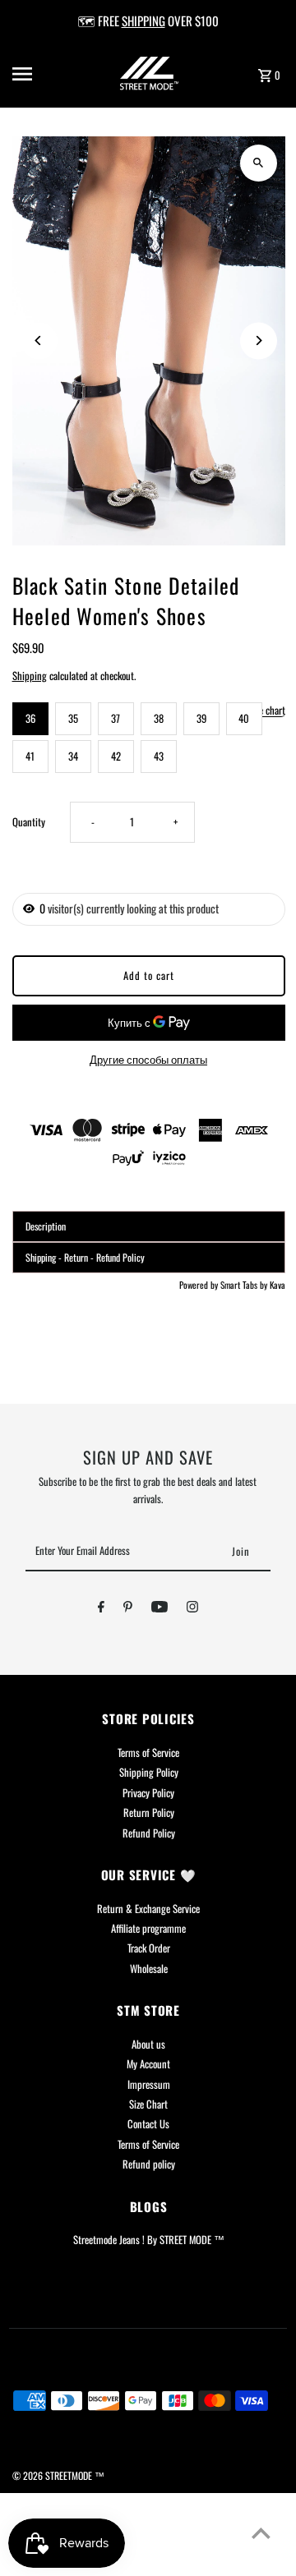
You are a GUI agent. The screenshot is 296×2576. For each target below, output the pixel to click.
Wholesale (149, 1969)
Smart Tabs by (245, 1285)
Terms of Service (148, 1753)
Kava (277, 1285)
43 (159, 756)
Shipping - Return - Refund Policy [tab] (85, 1257)
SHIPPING (143, 21)
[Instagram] (192, 1609)
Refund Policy (149, 1833)
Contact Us (148, 2124)
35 (73, 718)
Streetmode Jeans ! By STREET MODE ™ (149, 2240)
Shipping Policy (149, 1772)
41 (30, 756)
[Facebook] (101, 1609)
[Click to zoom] (259, 163)
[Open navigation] (34, 74)
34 (73, 756)
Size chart (267, 711)
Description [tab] (46, 1226)
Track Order (149, 1948)
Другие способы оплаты (148, 1059)
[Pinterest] (128, 1609)
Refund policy (149, 2164)
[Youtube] (160, 1609)
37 (116, 718)
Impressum (149, 2084)
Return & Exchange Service (148, 1909)
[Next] (259, 340)
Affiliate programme (148, 1928)
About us (148, 2044)
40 (244, 718)
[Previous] (39, 340)
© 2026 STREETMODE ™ (58, 2475)
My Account (148, 2064)
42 (116, 756)
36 (30, 718)
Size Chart (148, 2104)
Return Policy (149, 1812)
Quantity (29, 822)
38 (159, 718)
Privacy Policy (148, 1793)
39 (201, 718)
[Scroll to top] (261, 2533)
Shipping (30, 676)
